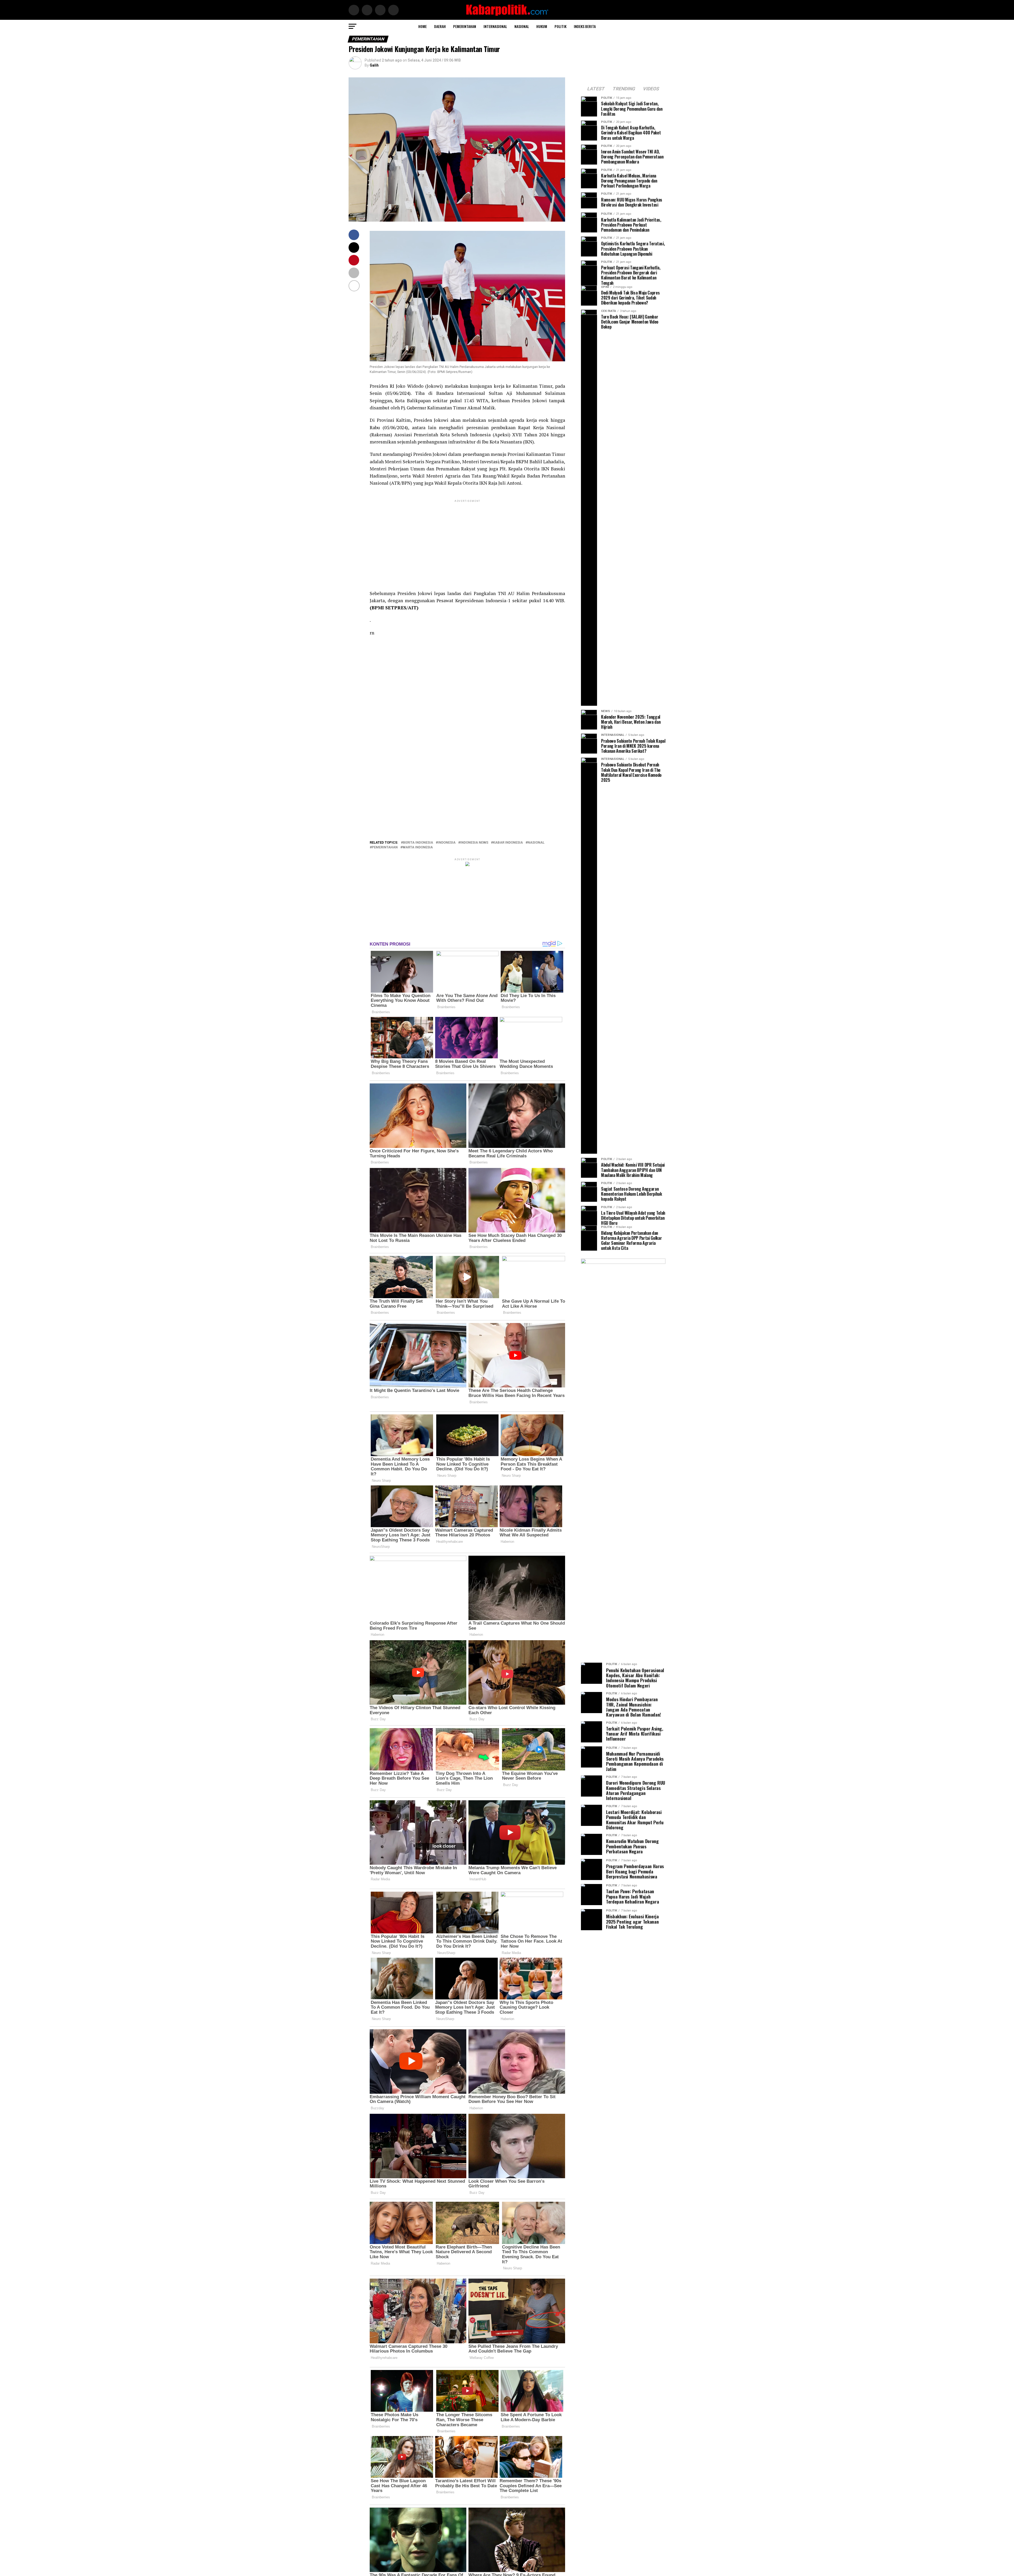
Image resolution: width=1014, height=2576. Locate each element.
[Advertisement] (467, 540)
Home (422, 26)
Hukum (542, 26)
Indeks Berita (585, 26)
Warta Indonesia (418, 847)
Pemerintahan (465, 26)
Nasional (522, 26)
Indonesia (447, 843)
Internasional (495, 26)
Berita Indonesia (418, 843)
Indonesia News (474, 843)
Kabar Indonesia (508, 843)
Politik (560, 26)
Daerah (440, 26)
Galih (374, 65)
